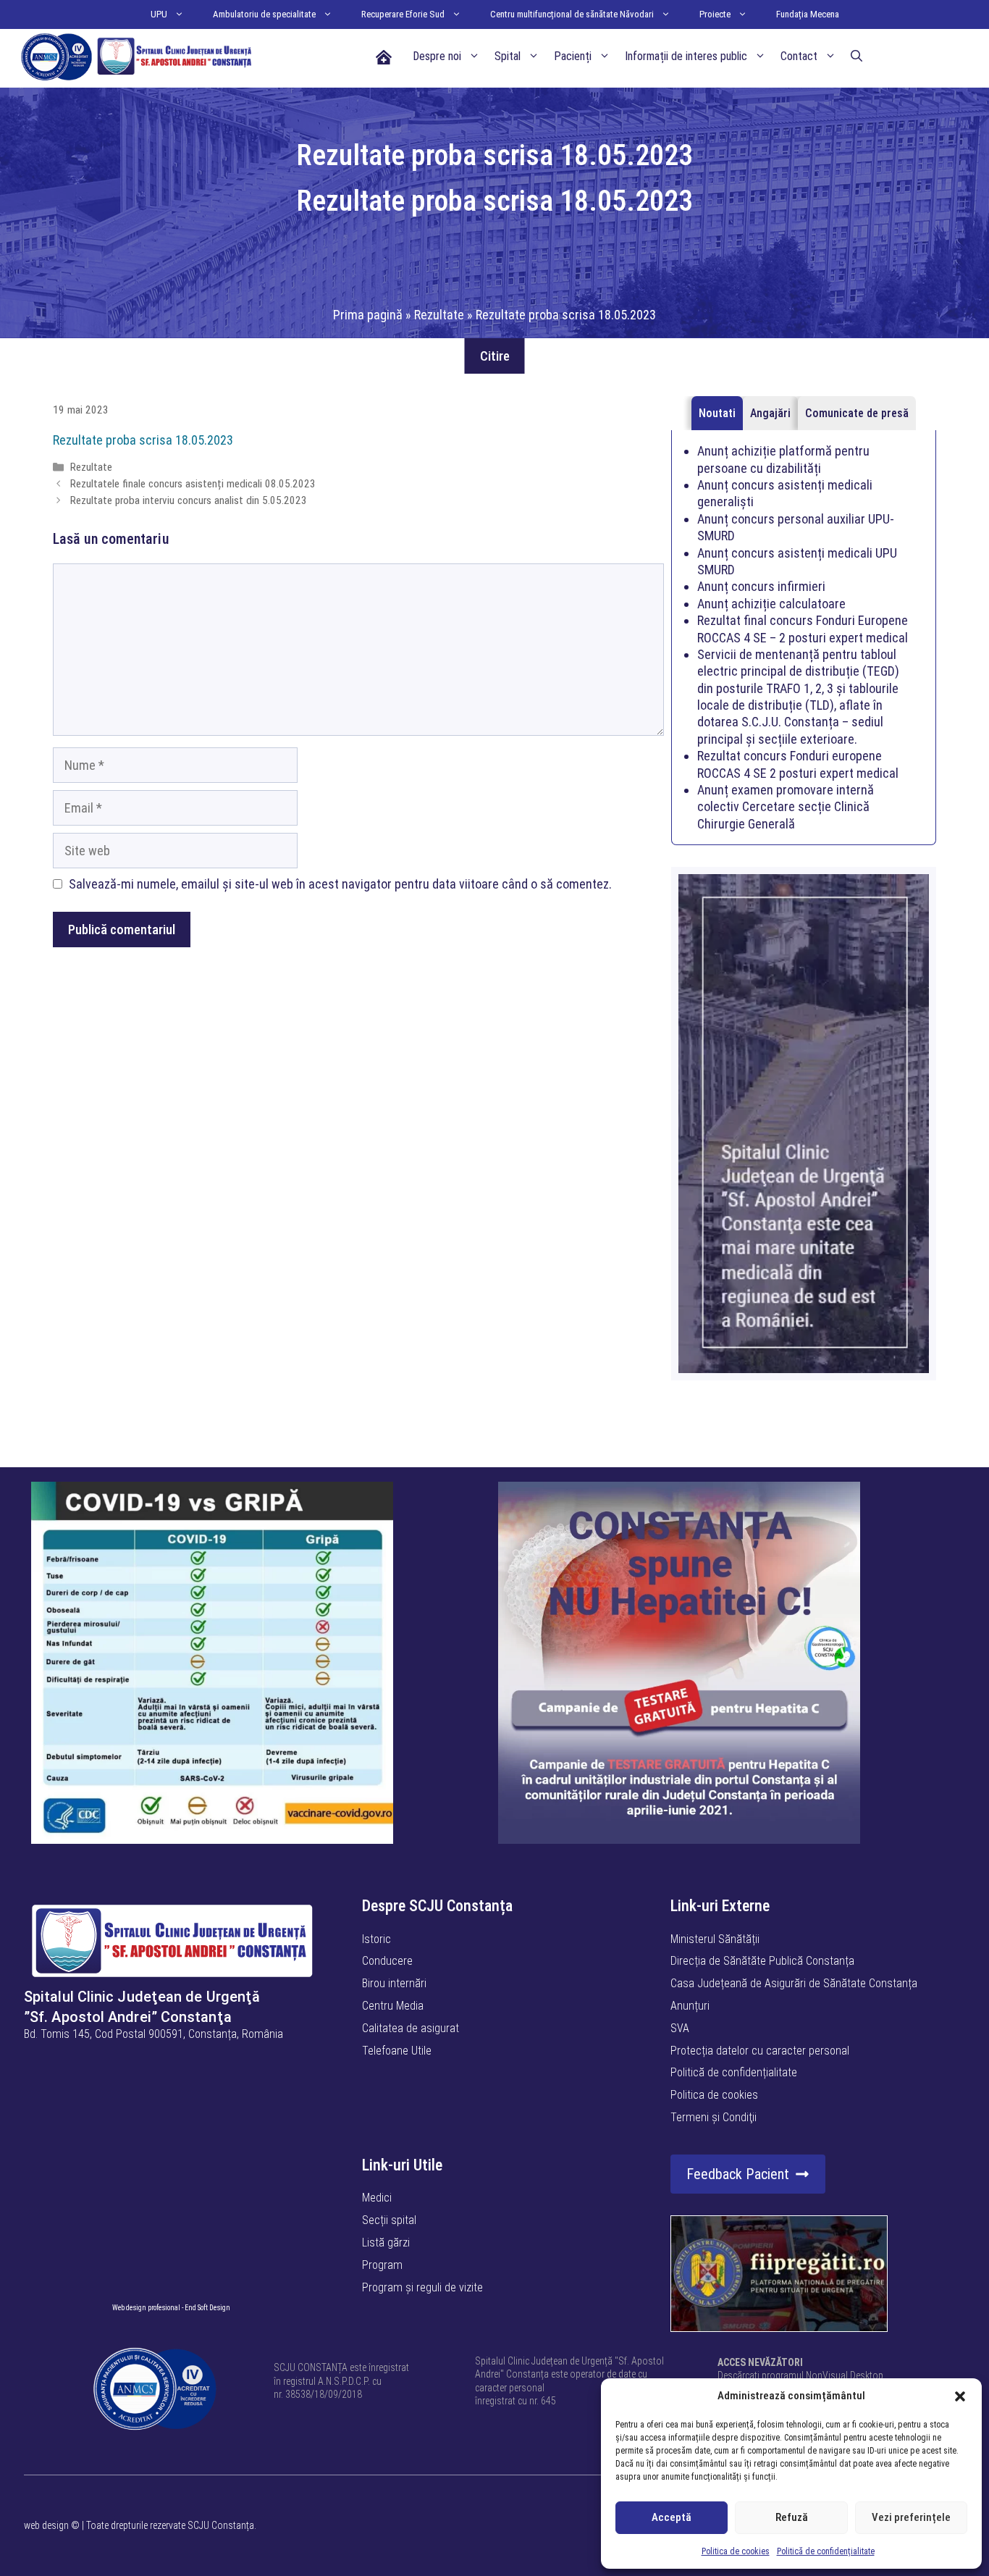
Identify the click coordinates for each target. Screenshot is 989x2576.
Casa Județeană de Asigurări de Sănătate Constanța (794, 1983)
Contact (799, 56)
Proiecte (715, 14)
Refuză (792, 2517)
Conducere (387, 1961)
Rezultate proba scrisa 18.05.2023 (143, 440)
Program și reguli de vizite (422, 2287)
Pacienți (573, 56)
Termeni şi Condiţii (714, 2117)
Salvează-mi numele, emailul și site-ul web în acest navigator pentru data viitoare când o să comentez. (340, 884)
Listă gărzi (386, 2243)
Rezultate (439, 315)
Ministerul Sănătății (715, 1939)
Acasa (383, 56)
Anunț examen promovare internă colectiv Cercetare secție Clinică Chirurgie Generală (786, 807)
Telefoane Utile (397, 2051)
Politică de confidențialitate (826, 2551)
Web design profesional (146, 2308)
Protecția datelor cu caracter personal (760, 2051)
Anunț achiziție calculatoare (771, 604)
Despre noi (437, 56)
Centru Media (393, 2006)
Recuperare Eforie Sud (403, 14)
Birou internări (394, 1983)
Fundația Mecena (808, 14)
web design (46, 2525)
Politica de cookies (736, 2551)
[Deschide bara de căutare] (857, 56)
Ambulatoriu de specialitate (264, 14)
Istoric (376, 1939)
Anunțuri (690, 2006)
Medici (377, 2198)
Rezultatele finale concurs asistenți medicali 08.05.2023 (193, 484)
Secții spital (389, 2220)
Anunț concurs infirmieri (761, 586)
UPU (159, 14)
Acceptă (672, 2517)
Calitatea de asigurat (411, 2028)
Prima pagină (368, 315)
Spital (508, 56)
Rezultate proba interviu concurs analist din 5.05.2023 (189, 500)
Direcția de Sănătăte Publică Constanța (762, 1961)
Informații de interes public (686, 56)
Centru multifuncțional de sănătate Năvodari (572, 14)
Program (382, 2265)
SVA (680, 2028)
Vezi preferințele (911, 2517)
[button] (960, 2396)
